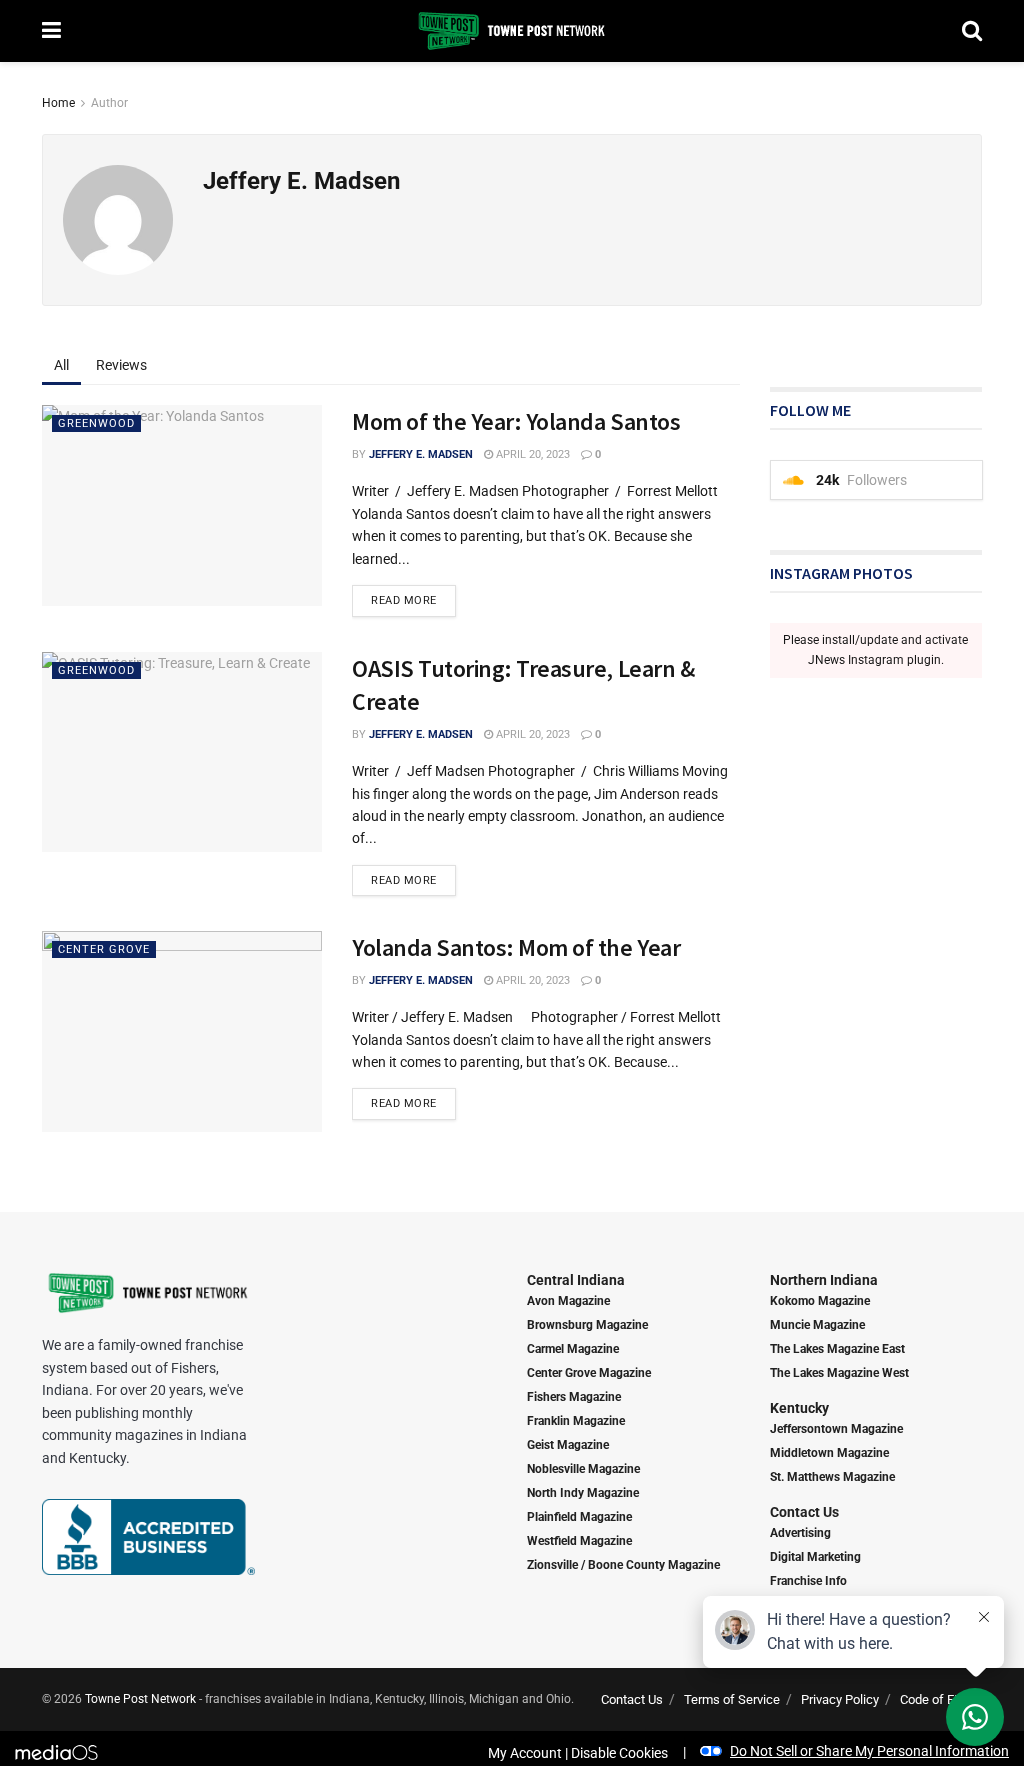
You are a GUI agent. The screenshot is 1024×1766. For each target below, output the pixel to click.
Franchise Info (808, 1581)
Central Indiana (576, 1280)
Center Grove (104, 949)
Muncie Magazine (817, 1325)
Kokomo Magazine (820, 1301)
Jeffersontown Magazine (836, 1429)
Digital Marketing (815, 1557)
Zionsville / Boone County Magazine (623, 1565)
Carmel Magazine (573, 1349)
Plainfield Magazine (579, 1517)
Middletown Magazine (829, 1453)
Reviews (121, 365)
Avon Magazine (568, 1301)
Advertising (800, 1533)
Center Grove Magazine (589, 1373)
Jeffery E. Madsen (421, 454)
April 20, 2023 (531, 454)
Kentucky (799, 1408)
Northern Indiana (824, 1280)
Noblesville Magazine (583, 1469)
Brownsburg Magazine (587, 1325)
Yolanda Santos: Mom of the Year (516, 947)
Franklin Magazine (576, 1421)
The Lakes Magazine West (839, 1373)
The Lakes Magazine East (837, 1349)
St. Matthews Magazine (832, 1477)
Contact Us (804, 1512)
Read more (404, 600)
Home (58, 103)
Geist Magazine (568, 1445)
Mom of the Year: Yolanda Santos (516, 421)
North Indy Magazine (583, 1493)
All (61, 365)
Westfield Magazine (579, 1541)
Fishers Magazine (574, 1397)
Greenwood (96, 423)
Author (109, 103)
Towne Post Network (140, 1699)
